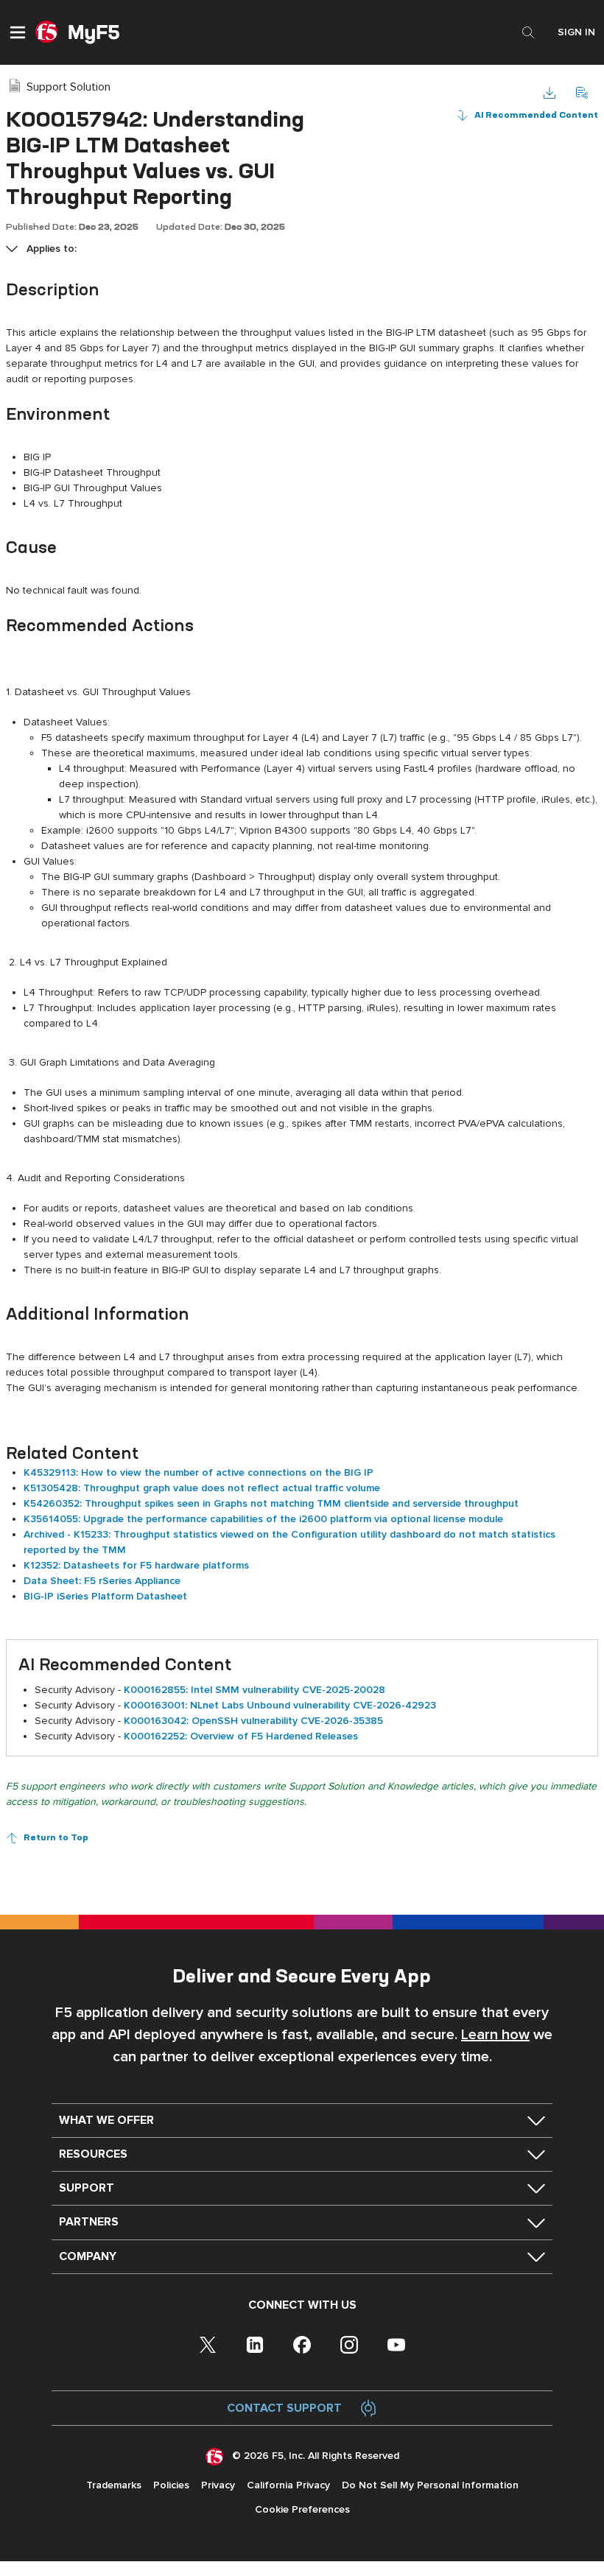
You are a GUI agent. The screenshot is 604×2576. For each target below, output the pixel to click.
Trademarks (114, 2485)
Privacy (218, 2485)
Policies (171, 2485)
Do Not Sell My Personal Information (430, 2485)
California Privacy (288, 2485)
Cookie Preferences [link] (302, 2509)
